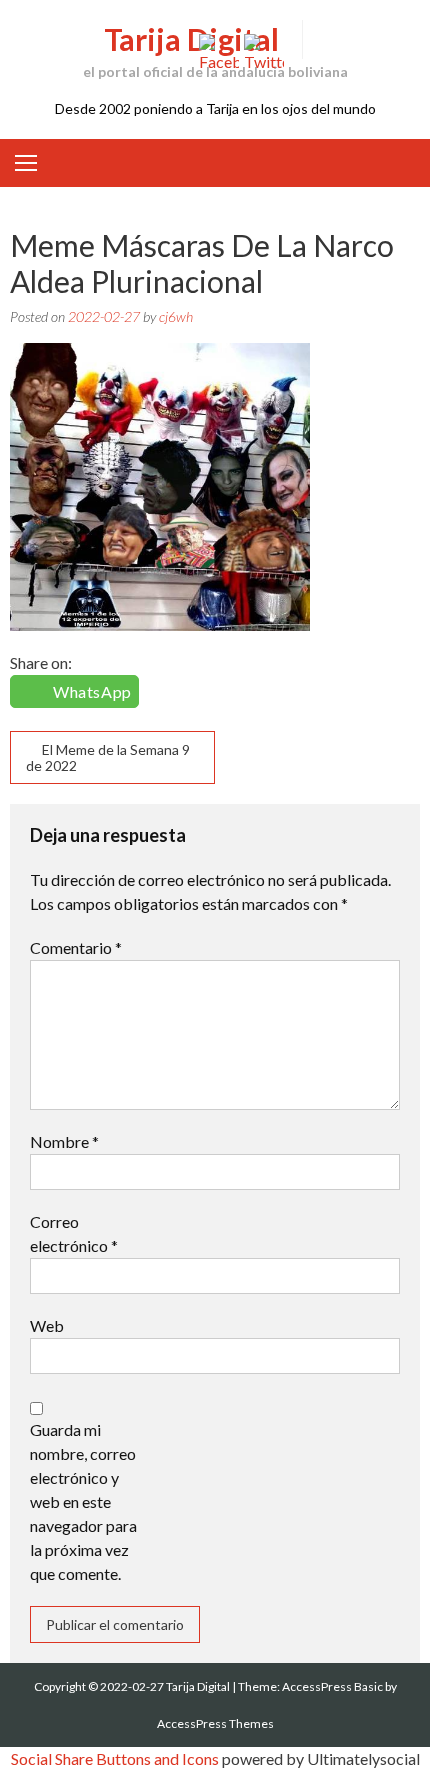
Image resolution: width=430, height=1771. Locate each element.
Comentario (76, 947)
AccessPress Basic (332, 1686)
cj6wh (176, 316)
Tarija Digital (191, 39)
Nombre (64, 1141)
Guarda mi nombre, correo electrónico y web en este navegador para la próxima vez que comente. (83, 1501)
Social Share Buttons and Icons (115, 1758)
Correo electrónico (74, 1233)
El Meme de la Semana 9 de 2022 (108, 757)
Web (47, 1325)
